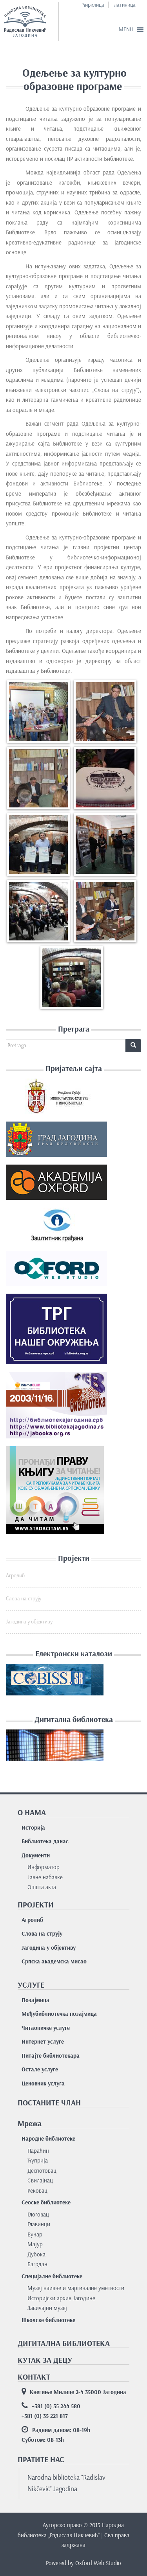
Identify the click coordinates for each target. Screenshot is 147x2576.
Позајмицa (35, 2000)
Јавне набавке (45, 1877)
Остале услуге (40, 2069)
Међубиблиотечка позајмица (59, 2014)
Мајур (35, 2244)
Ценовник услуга (43, 2083)
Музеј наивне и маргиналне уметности (76, 2288)
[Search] (133, 1046)
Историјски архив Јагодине (61, 2298)
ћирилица (93, 5)
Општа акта (42, 1887)
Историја (33, 1828)
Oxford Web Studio (98, 2563)
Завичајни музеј (47, 2308)
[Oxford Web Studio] (56, 1271)
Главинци (39, 2224)
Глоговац (38, 2215)
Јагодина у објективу (29, 1622)
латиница (125, 5)
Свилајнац (40, 2181)
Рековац (37, 2191)
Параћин (38, 2151)
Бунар (35, 2234)
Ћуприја (38, 2161)
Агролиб (15, 1576)
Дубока (36, 2254)
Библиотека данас (45, 1841)
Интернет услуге (43, 2042)
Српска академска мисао (54, 1961)
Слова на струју (24, 1599)
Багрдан (37, 2264)
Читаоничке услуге (46, 2028)
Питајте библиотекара (51, 2056)
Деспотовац (42, 2171)
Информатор (44, 1867)
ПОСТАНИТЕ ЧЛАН (49, 2103)
